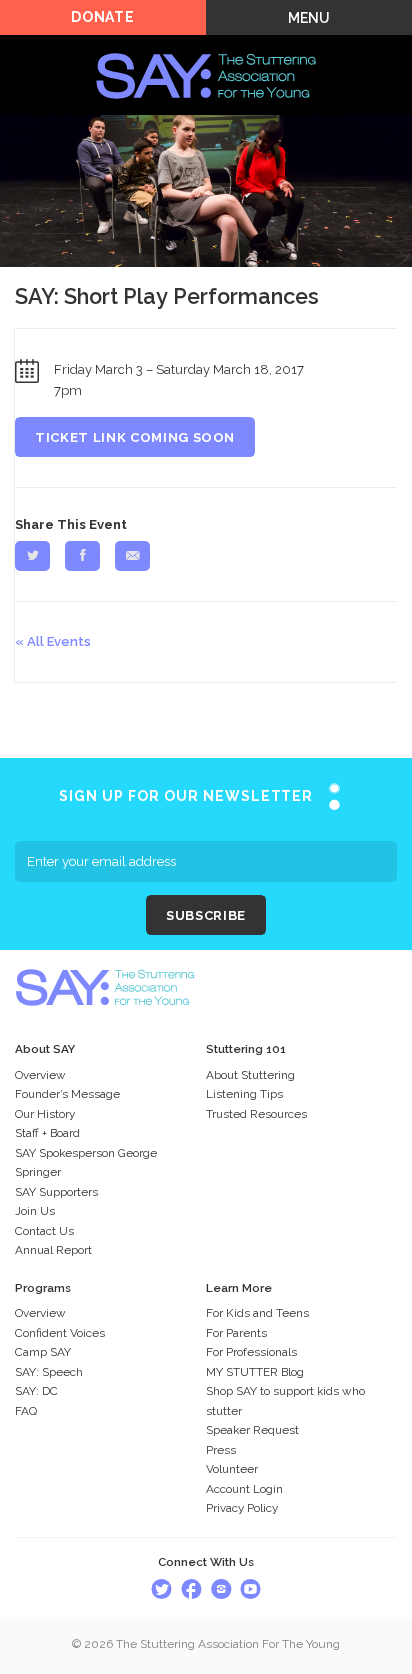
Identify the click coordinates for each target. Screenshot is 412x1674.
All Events (59, 641)
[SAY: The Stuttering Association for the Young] (206, 46)
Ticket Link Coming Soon (135, 437)
